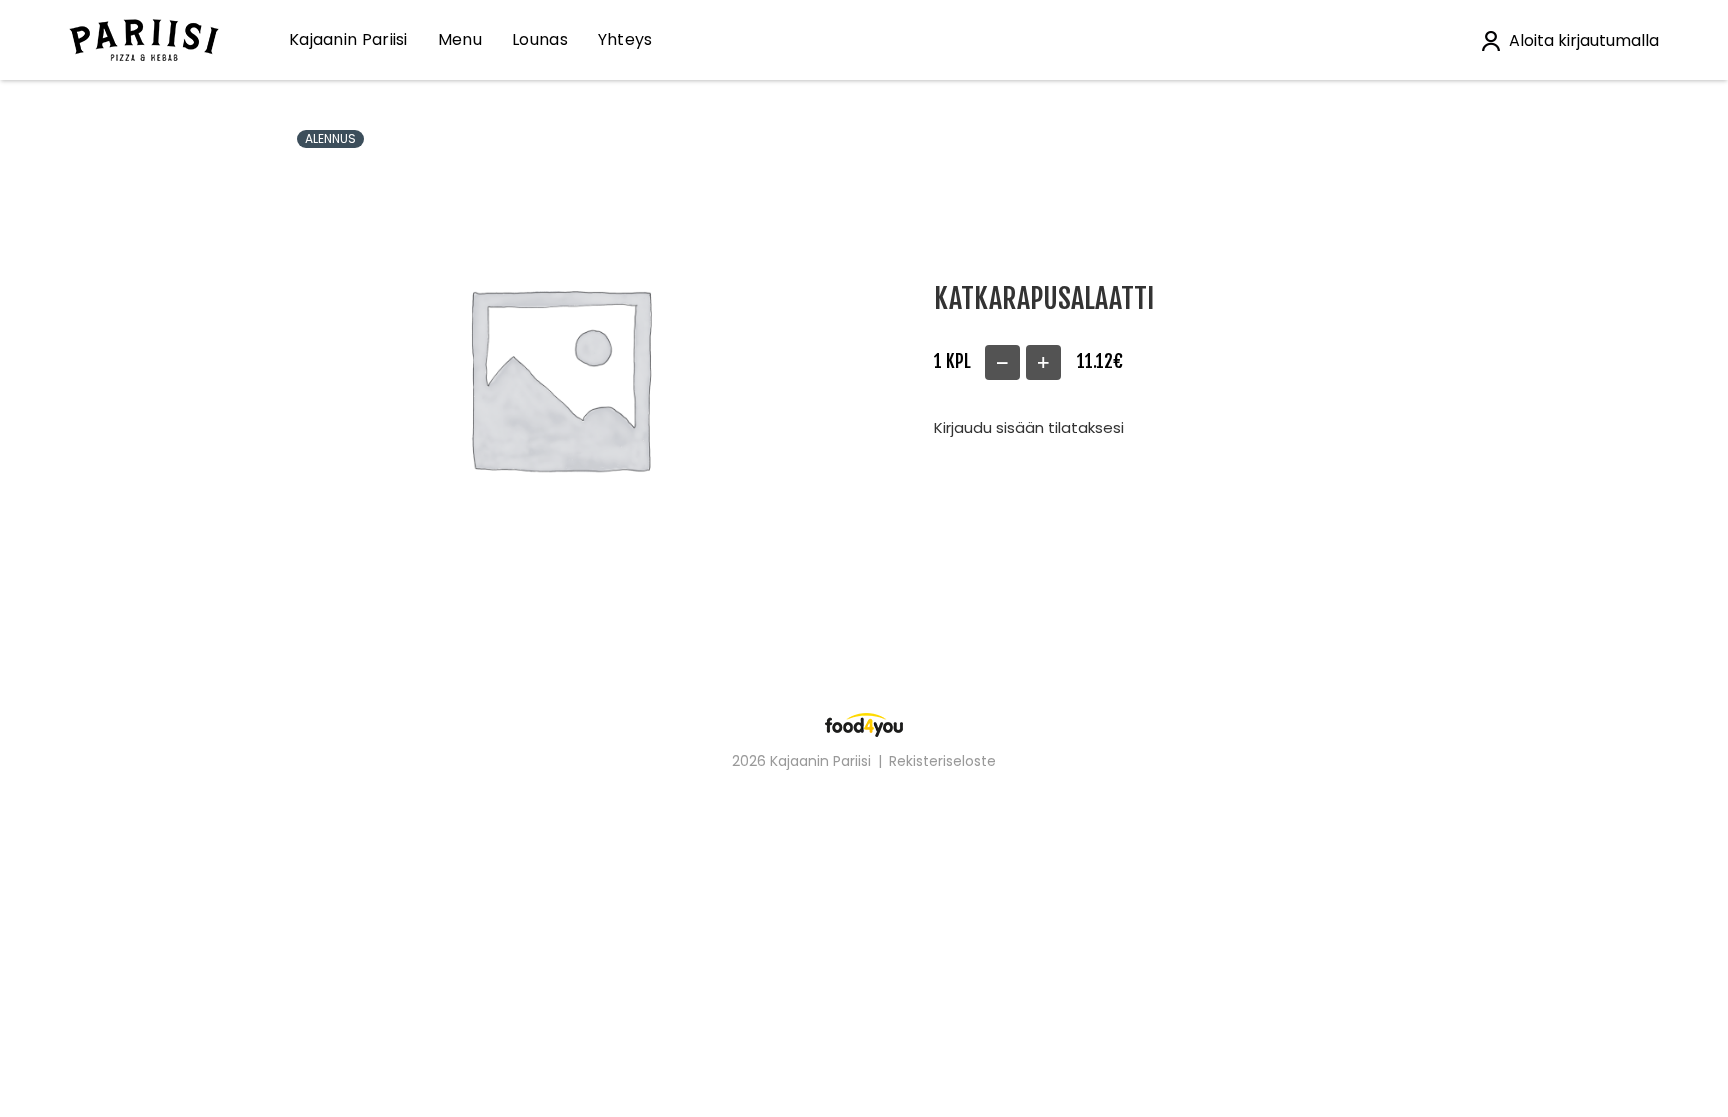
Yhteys (625, 39)
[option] (558, 376)
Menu (460, 39)
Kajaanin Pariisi (348, 39)
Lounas (540, 39)
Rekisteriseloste (942, 761)
